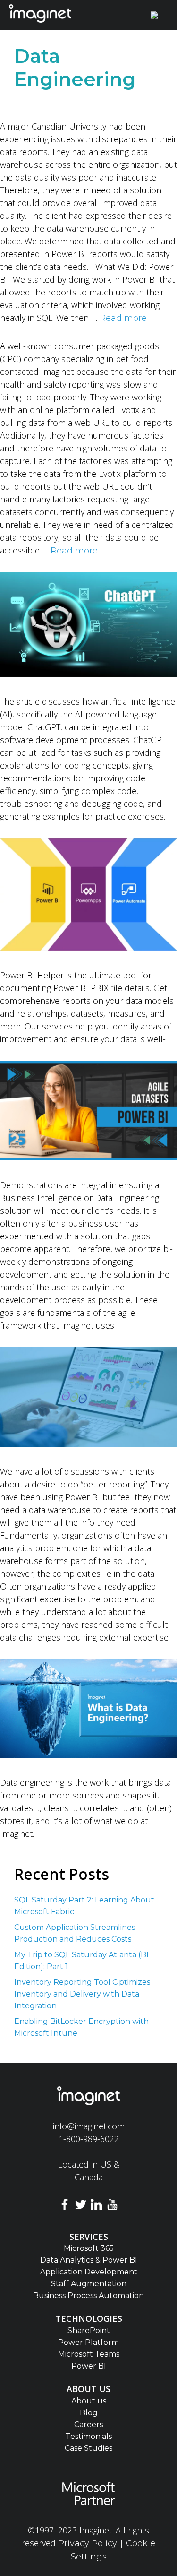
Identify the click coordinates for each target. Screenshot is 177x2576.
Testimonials (89, 2436)
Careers (88, 2425)
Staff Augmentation (89, 2284)
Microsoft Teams (89, 2354)
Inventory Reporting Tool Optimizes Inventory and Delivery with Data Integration (82, 1994)
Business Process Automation (88, 2295)
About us (89, 2401)
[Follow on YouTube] (112, 2206)
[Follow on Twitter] (81, 2206)
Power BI (89, 2366)
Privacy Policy (88, 2543)
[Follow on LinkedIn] (97, 2206)
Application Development (89, 2272)
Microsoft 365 (89, 2248)
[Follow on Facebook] (65, 2206)
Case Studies (88, 2448)
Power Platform (88, 2342)
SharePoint (89, 2330)
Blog (89, 2413)
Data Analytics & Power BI (89, 2260)
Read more (123, 318)
